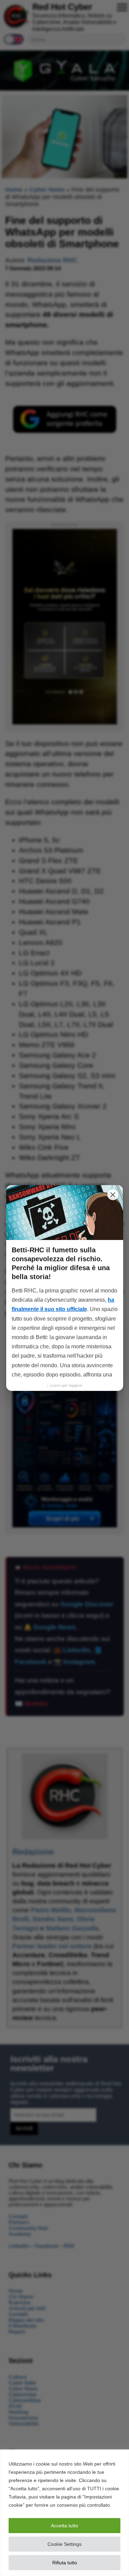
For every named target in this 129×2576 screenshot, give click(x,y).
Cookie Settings (64, 2544)
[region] (64, 2513)
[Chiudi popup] (113, 1195)
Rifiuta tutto (65, 2563)
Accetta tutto (64, 2526)
